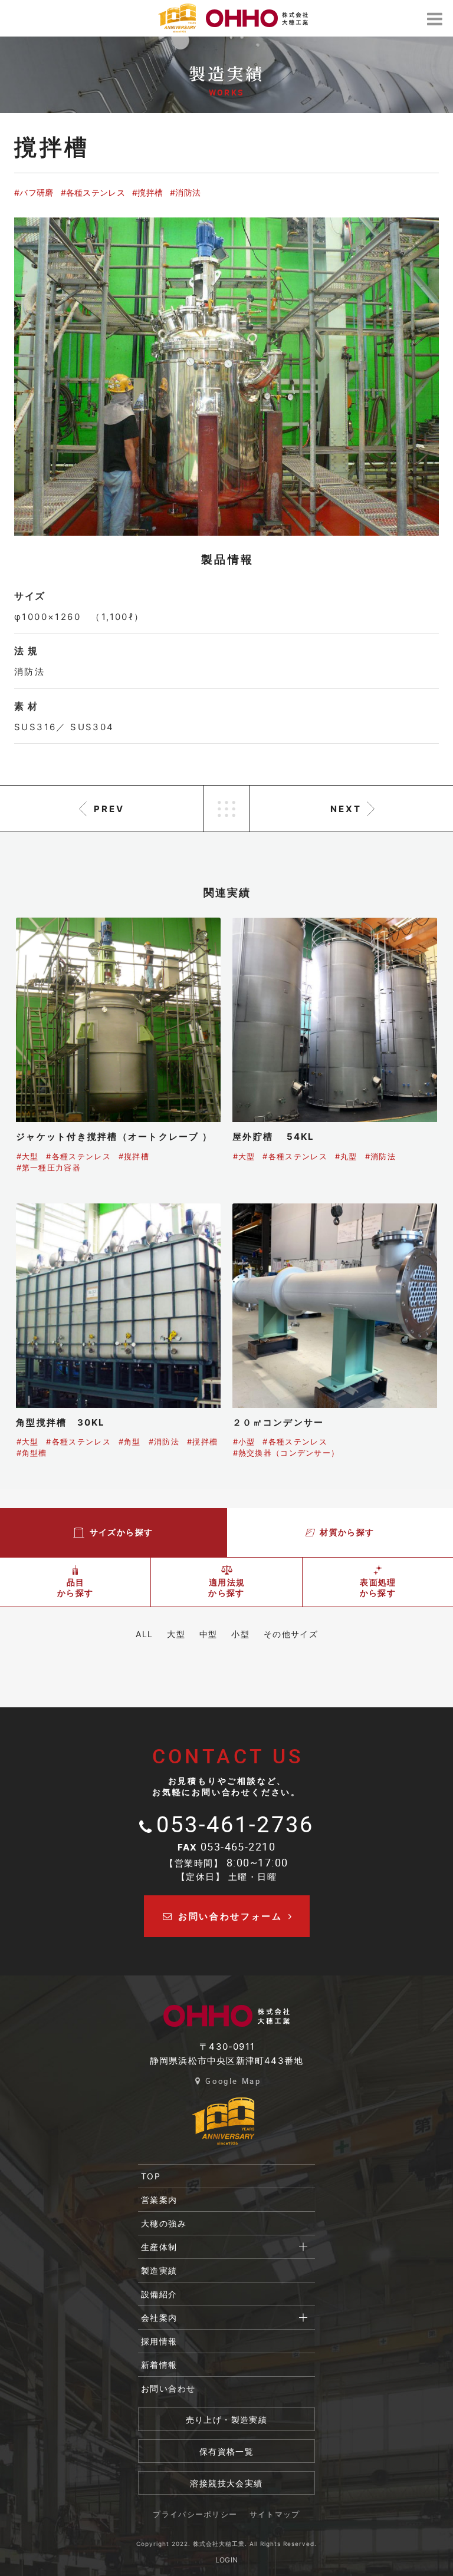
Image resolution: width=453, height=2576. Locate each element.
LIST (226, 809)
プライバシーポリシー (195, 2514)
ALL (144, 1634)
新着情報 (159, 2365)
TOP (151, 2176)
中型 (209, 1634)
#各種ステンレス (93, 192)
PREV (109, 809)
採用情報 (159, 2341)
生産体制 (159, 2247)
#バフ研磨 (34, 192)
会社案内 (159, 2318)
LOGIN (227, 2560)
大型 (176, 1634)
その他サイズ (291, 1634)
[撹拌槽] (226, 377)
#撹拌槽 (147, 192)
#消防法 (185, 192)
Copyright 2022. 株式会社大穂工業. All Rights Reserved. (226, 2544)
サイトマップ (275, 2514)
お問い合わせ (168, 2388)
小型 (240, 1634)
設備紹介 (159, 2294)
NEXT (346, 809)
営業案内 (159, 2200)
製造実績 (159, 2270)
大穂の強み (164, 2223)
